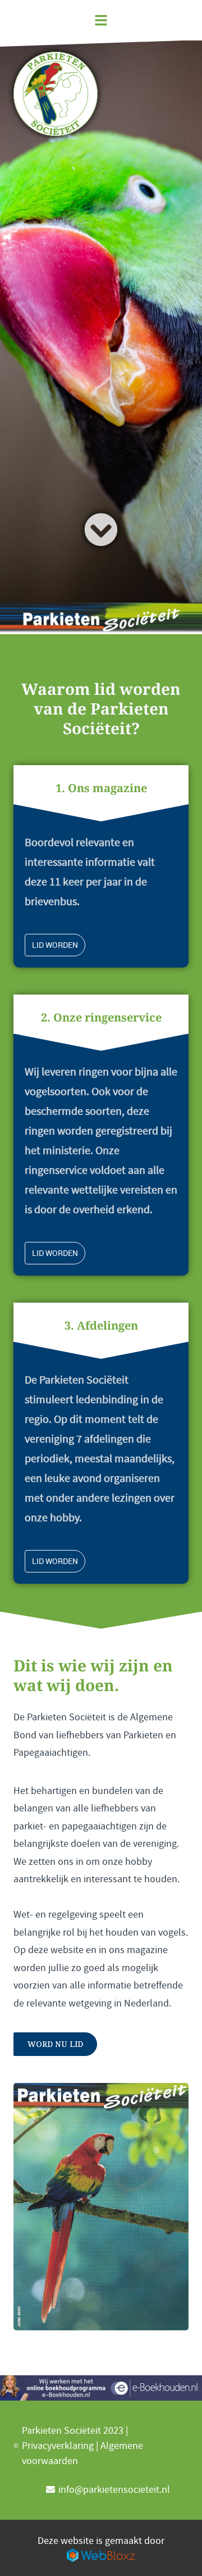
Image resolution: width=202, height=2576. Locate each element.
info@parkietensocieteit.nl (114, 2490)
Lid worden (55, 945)
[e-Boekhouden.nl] (101, 2388)
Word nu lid (55, 2044)
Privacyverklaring (58, 2446)
